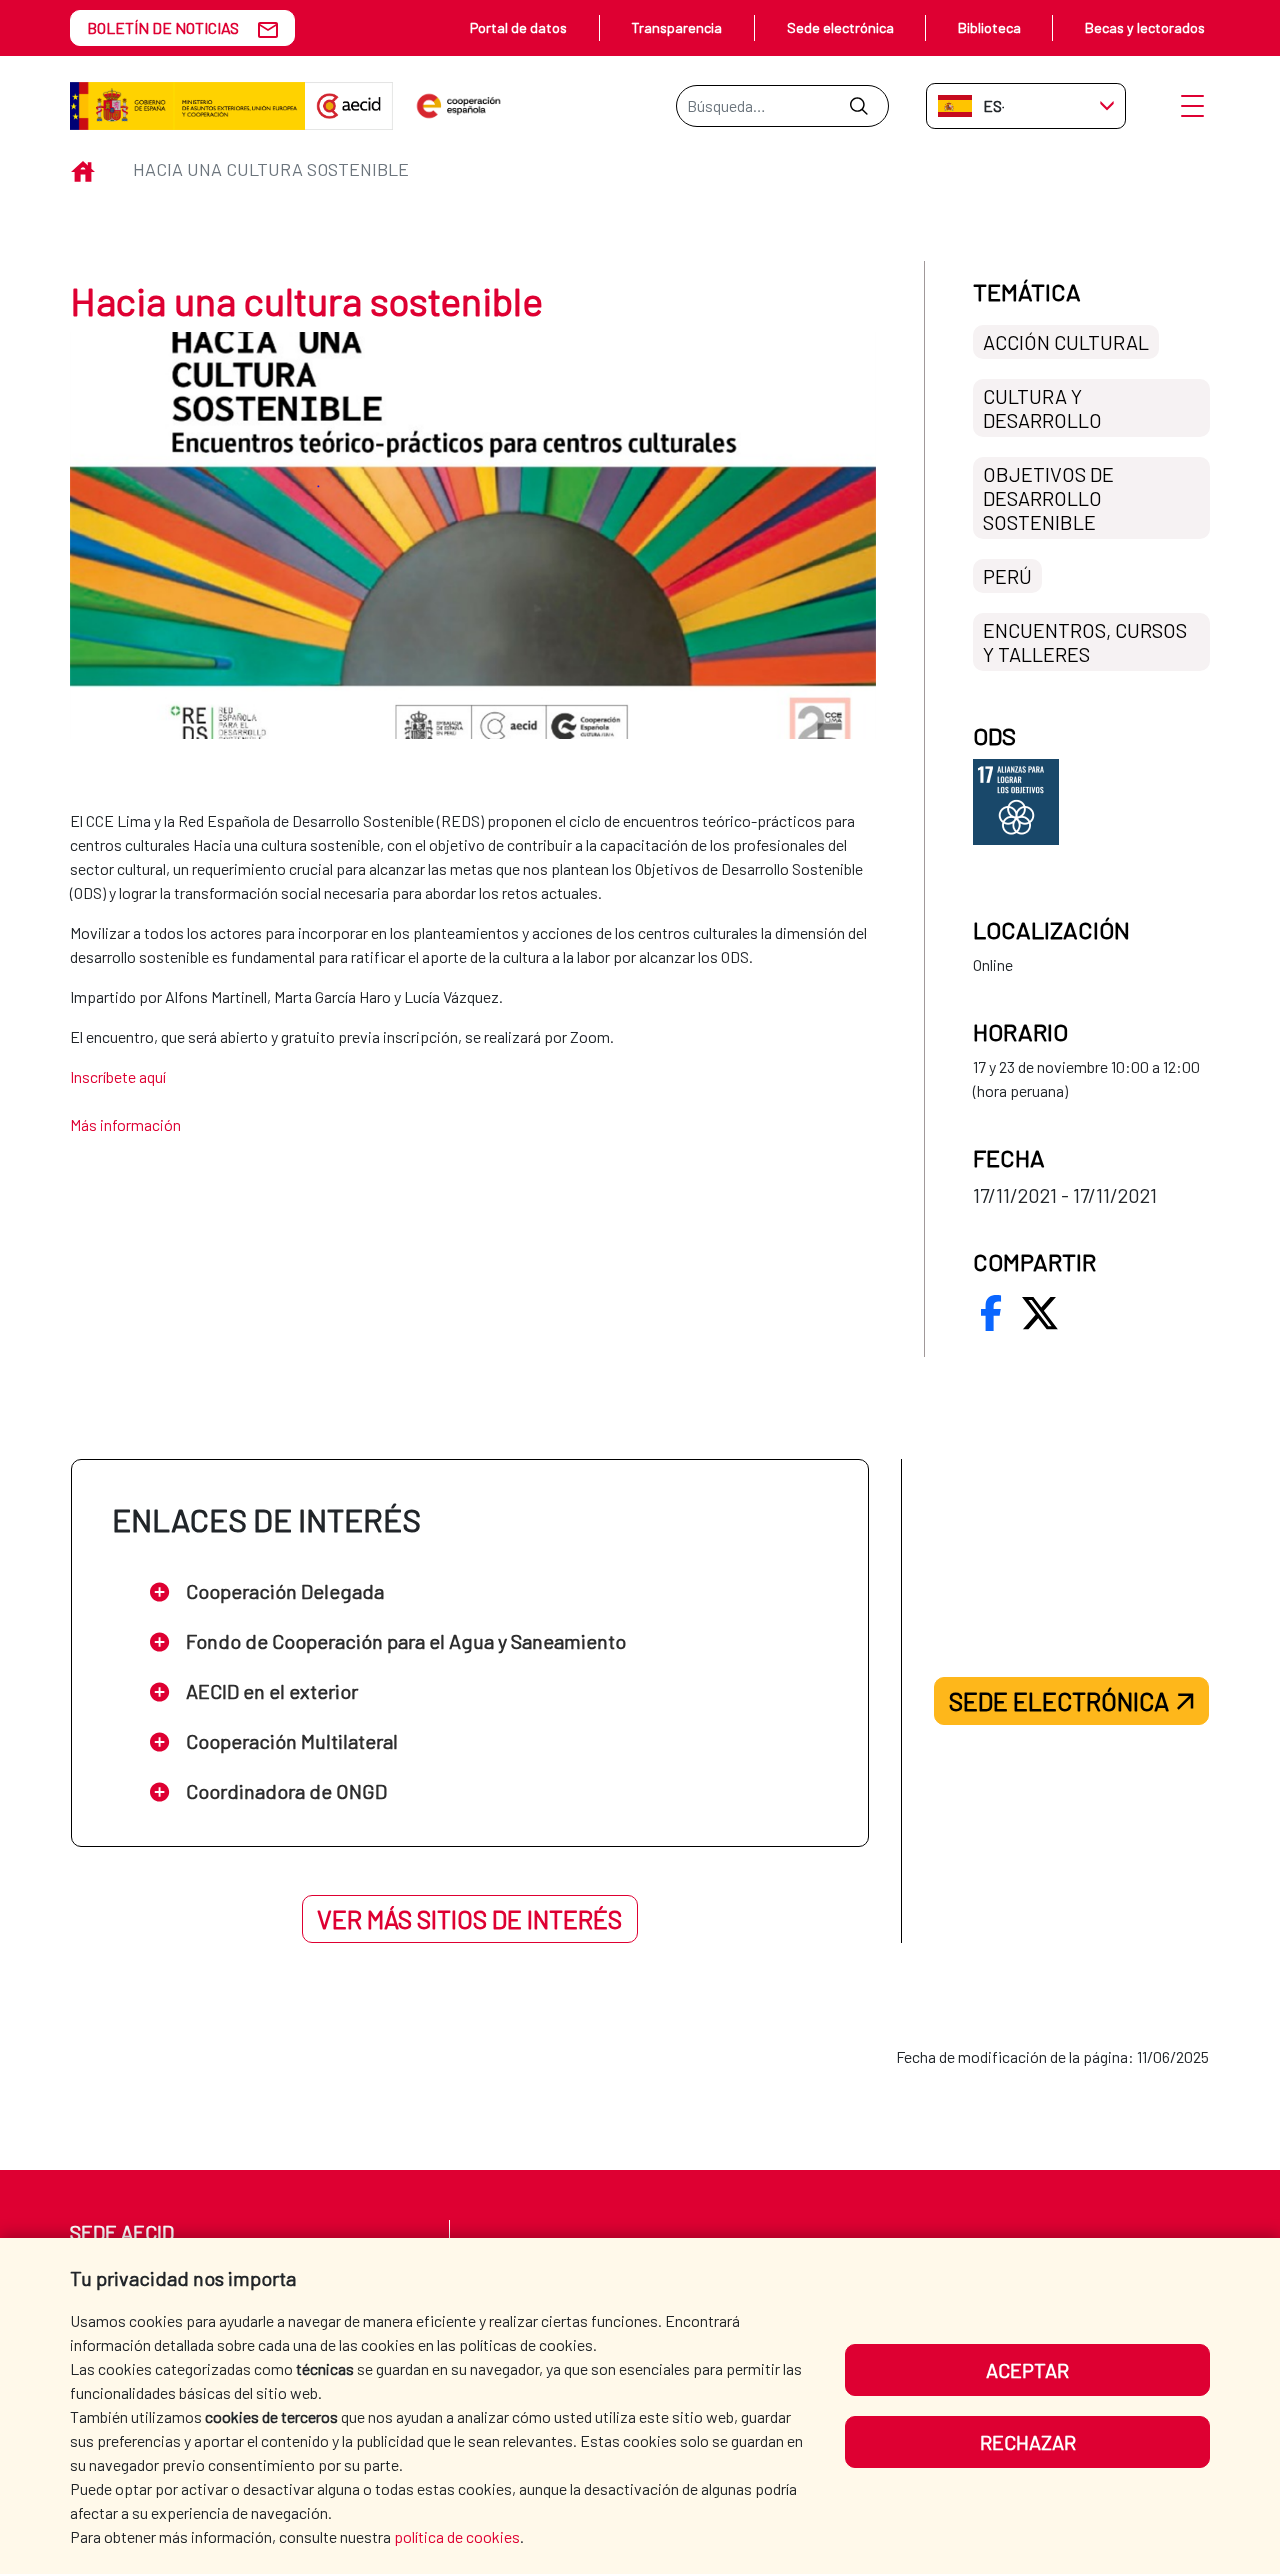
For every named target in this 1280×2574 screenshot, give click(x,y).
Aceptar (1027, 2370)
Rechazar (1028, 2442)
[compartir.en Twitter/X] (1040, 1313)
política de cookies (457, 2536)
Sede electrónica (840, 27)
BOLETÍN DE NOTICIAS (163, 27)
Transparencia (676, 27)
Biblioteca (989, 27)
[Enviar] (858, 106)
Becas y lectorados (1145, 27)
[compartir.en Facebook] (991, 1313)
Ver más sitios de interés (469, 1919)
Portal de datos (518, 27)
